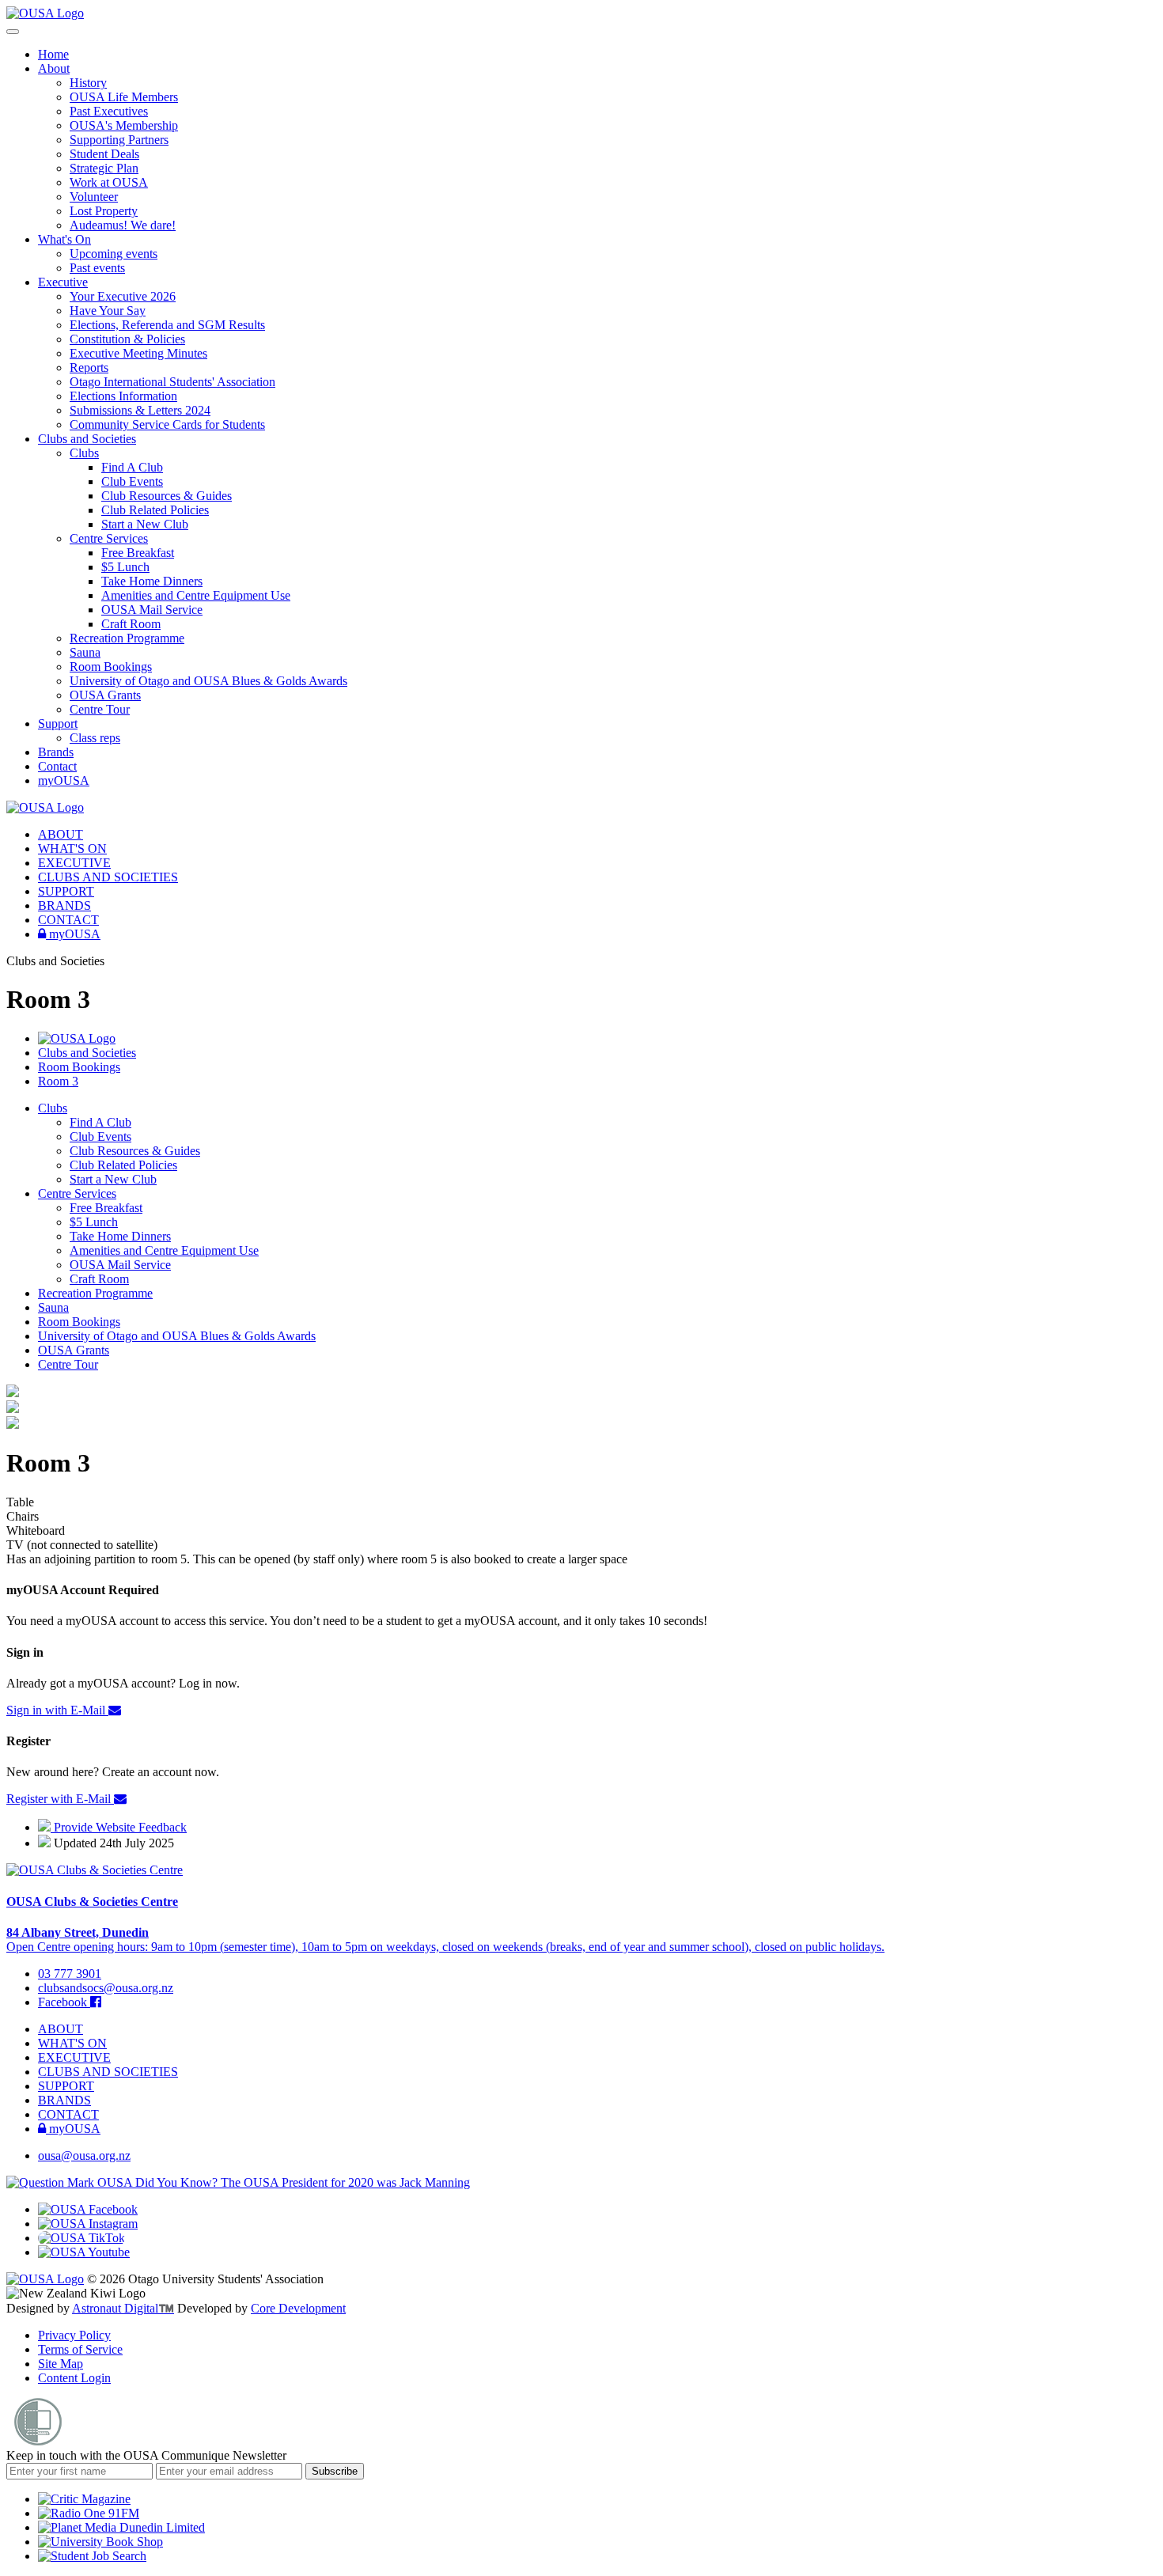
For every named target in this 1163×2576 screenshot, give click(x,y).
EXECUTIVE (74, 863)
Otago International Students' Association (172, 382)
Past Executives (109, 111)
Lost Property (104, 211)
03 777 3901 (70, 1974)
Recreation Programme (127, 638)
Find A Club (132, 467)
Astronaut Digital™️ (123, 2308)
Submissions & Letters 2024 (140, 410)
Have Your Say (108, 311)
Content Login (74, 2378)
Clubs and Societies (87, 439)
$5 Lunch (125, 567)
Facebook (64, 2002)
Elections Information (123, 396)
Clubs (84, 453)
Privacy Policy (74, 2335)
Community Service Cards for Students (167, 424)
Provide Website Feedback (119, 1827)
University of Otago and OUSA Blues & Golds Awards (208, 681)
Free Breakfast (138, 553)
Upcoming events (114, 254)
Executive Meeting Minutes (138, 353)
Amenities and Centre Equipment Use (196, 595)
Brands (56, 752)
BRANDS (64, 905)
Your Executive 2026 (123, 296)
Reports (89, 367)
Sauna (85, 652)
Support (58, 724)
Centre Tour (100, 709)
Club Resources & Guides (167, 496)
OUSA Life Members (124, 97)
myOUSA (64, 780)
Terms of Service (80, 2349)
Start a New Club (145, 524)
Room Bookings (111, 667)
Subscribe (335, 2471)
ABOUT (61, 834)
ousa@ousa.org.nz (84, 2156)
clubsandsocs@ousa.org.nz (106, 1988)
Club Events (132, 481)
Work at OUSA (109, 182)
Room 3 (58, 1081)
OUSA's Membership (124, 125)
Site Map (61, 2364)
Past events (97, 268)
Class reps (95, 738)
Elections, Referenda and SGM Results (167, 325)
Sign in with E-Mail (57, 1710)
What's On (64, 239)
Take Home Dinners (152, 581)
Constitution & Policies (127, 339)
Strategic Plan (104, 168)
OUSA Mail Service (152, 610)
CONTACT (68, 920)
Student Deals (104, 154)
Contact (57, 766)
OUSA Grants (105, 695)
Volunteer (94, 197)
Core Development (298, 2308)
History (88, 83)
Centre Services (109, 538)
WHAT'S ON (72, 849)
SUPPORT (66, 891)
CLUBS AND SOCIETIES (108, 877)
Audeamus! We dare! (123, 225)
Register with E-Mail (60, 1799)
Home (53, 54)
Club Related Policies (155, 510)
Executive (63, 282)
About (54, 68)
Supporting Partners (119, 140)
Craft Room (131, 624)
